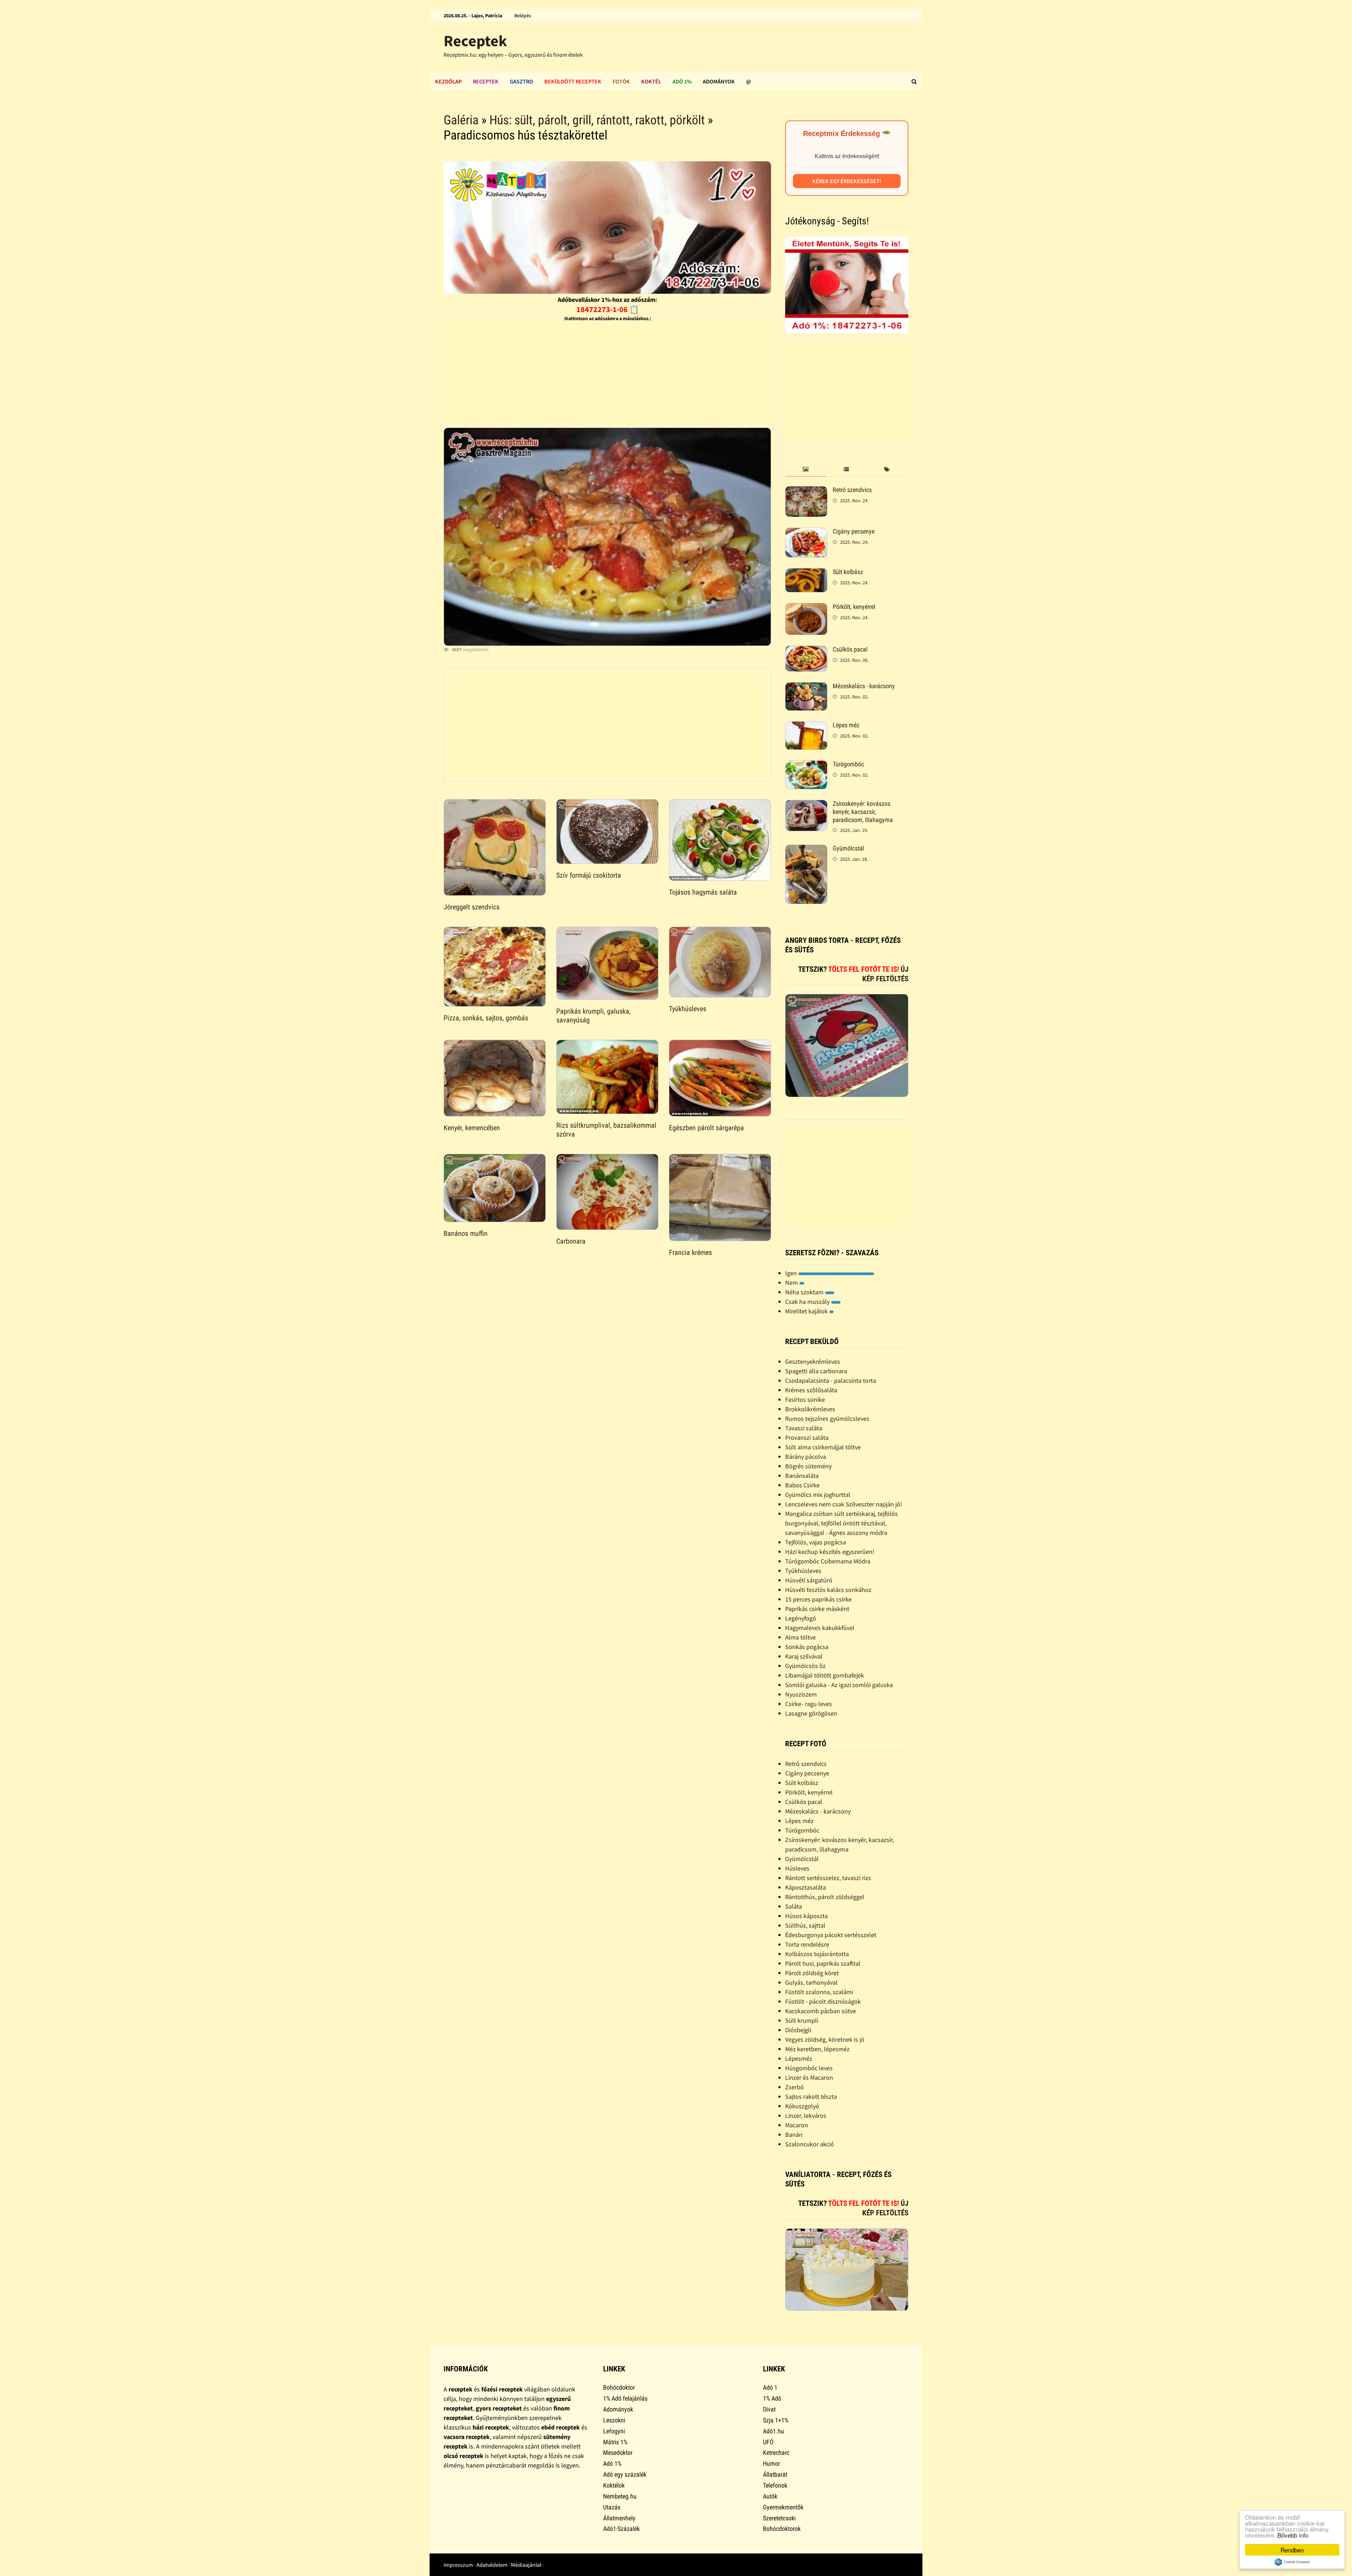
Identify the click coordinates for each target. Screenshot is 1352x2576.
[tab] (805, 470)
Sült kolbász (848, 572)
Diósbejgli (798, 2030)
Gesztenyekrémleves (813, 1361)
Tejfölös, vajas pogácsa (816, 1542)
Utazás (612, 2507)
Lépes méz (846, 725)
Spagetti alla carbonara (816, 1371)
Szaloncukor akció (810, 2144)
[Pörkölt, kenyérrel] (806, 608)
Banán (794, 2135)
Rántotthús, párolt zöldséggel (825, 1897)
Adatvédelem (492, 2565)
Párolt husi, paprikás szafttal (823, 1963)
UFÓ (768, 2442)
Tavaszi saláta (804, 1428)
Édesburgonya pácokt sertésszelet (831, 1935)
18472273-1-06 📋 (608, 309)
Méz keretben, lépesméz (817, 2049)
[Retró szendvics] (806, 491)
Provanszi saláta (807, 1438)
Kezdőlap (448, 81)
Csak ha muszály (808, 1302)
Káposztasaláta (806, 1887)
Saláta (794, 1906)
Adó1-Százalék (621, 2529)
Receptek (475, 41)
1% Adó (772, 2398)
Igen (792, 1273)
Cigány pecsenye (854, 531)
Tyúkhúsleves (688, 1009)
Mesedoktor (618, 2453)
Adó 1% (682, 81)
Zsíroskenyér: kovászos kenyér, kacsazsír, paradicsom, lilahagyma (863, 812)
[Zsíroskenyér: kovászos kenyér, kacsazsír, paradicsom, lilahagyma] (806, 805)
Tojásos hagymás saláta (703, 892)
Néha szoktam (805, 1292)
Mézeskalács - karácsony (864, 686)
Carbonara (571, 1241)
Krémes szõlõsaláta (811, 1390)
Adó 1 (770, 2387)
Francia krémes (690, 1252)
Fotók (621, 81)
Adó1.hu (774, 2431)
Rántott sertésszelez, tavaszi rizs (828, 1878)
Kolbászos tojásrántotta (817, 1954)
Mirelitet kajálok (807, 1311)
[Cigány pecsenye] (806, 532)
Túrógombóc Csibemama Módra (828, 1561)
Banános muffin (466, 1233)
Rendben (1292, 2550)
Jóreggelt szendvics (472, 907)
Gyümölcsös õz (805, 1666)
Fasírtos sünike (805, 1399)
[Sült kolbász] (806, 573)
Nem (792, 1283)
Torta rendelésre (807, 1944)
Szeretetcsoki (779, 2518)
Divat (769, 2409)
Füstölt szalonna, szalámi (819, 1992)
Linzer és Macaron (809, 2077)
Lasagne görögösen (811, 1713)
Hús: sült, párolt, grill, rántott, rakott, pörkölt (597, 120)
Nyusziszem (801, 1694)
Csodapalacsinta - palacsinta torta (831, 1380)
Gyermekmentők (783, 2507)
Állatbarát (775, 2474)
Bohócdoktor (619, 2387)
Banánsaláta (802, 1476)
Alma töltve (800, 1637)
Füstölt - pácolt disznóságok (823, 2001)
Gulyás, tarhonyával (811, 1982)
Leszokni (614, 2420)
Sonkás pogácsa (807, 1647)
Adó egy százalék (625, 2474)
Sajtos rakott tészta (811, 2096)
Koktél (651, 81)
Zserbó (794, 2087)
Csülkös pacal (850, 649)
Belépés (523, 15)
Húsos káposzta (806, 1916)
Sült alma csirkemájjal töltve (823, 1447)
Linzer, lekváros (806, 2115)
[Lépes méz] (806, 726)
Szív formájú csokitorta (589, 875)
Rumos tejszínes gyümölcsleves (827, 1418)
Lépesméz (799, 2058)
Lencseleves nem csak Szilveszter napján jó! (844, 1504)
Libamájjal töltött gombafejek (825, 1675)
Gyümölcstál (848, 848)
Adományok (719, 81)
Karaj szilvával (804, 1656)
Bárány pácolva (806, 1457)
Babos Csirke (802, 1485)
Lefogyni (614, 2431)
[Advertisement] (607, 373)
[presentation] (805, 470)
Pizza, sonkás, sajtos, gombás (486, 1018)
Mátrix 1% (615, 2442)
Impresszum (458, 2565)
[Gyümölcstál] (806, 849)
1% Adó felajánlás (625, 2398)
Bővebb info (1293, 2535)
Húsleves (797, 1868)
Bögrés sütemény (808, 1466)
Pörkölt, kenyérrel (854, 607)
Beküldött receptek (573, 81)
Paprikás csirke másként (817, 1609)
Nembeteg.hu (620, 2496)
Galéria (461, 120)
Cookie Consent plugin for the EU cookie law (1292, 2562)
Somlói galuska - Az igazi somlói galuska (839, 1685)
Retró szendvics (852, 490)
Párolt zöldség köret (812, 1973)
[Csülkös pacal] (806, 650)
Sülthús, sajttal (805, 1925)
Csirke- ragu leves (809, 1704)
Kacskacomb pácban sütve (821, 2011)
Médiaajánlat (526, 2565)
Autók (770, 2496)
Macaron (797, 2125)
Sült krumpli (802, 2020)
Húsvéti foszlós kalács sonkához (828, 1590)
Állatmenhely (619, 2518)
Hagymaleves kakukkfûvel (820, 1628)
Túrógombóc (848, 764)
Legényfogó (801, 1618)
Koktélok (614, 2485)
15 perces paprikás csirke (818, 1599)
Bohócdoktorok (782, 2529)
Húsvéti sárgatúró (809, 1580)
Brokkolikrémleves (810, 1409)
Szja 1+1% (776, 2420)
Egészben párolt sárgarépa (706, 1128)
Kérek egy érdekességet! (847, 181)
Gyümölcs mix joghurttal (818, 1495)
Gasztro (521, 81)
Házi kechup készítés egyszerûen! (830, 1552)
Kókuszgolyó (802, 2106)
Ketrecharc (776, 2453)
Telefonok (775, 2485)
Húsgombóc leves (809, 2068)
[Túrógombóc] (806, 765)
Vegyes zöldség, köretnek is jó (825, 2039)
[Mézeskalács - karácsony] (806, 687)
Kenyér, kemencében (472, 1128)
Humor (771, 2463)
